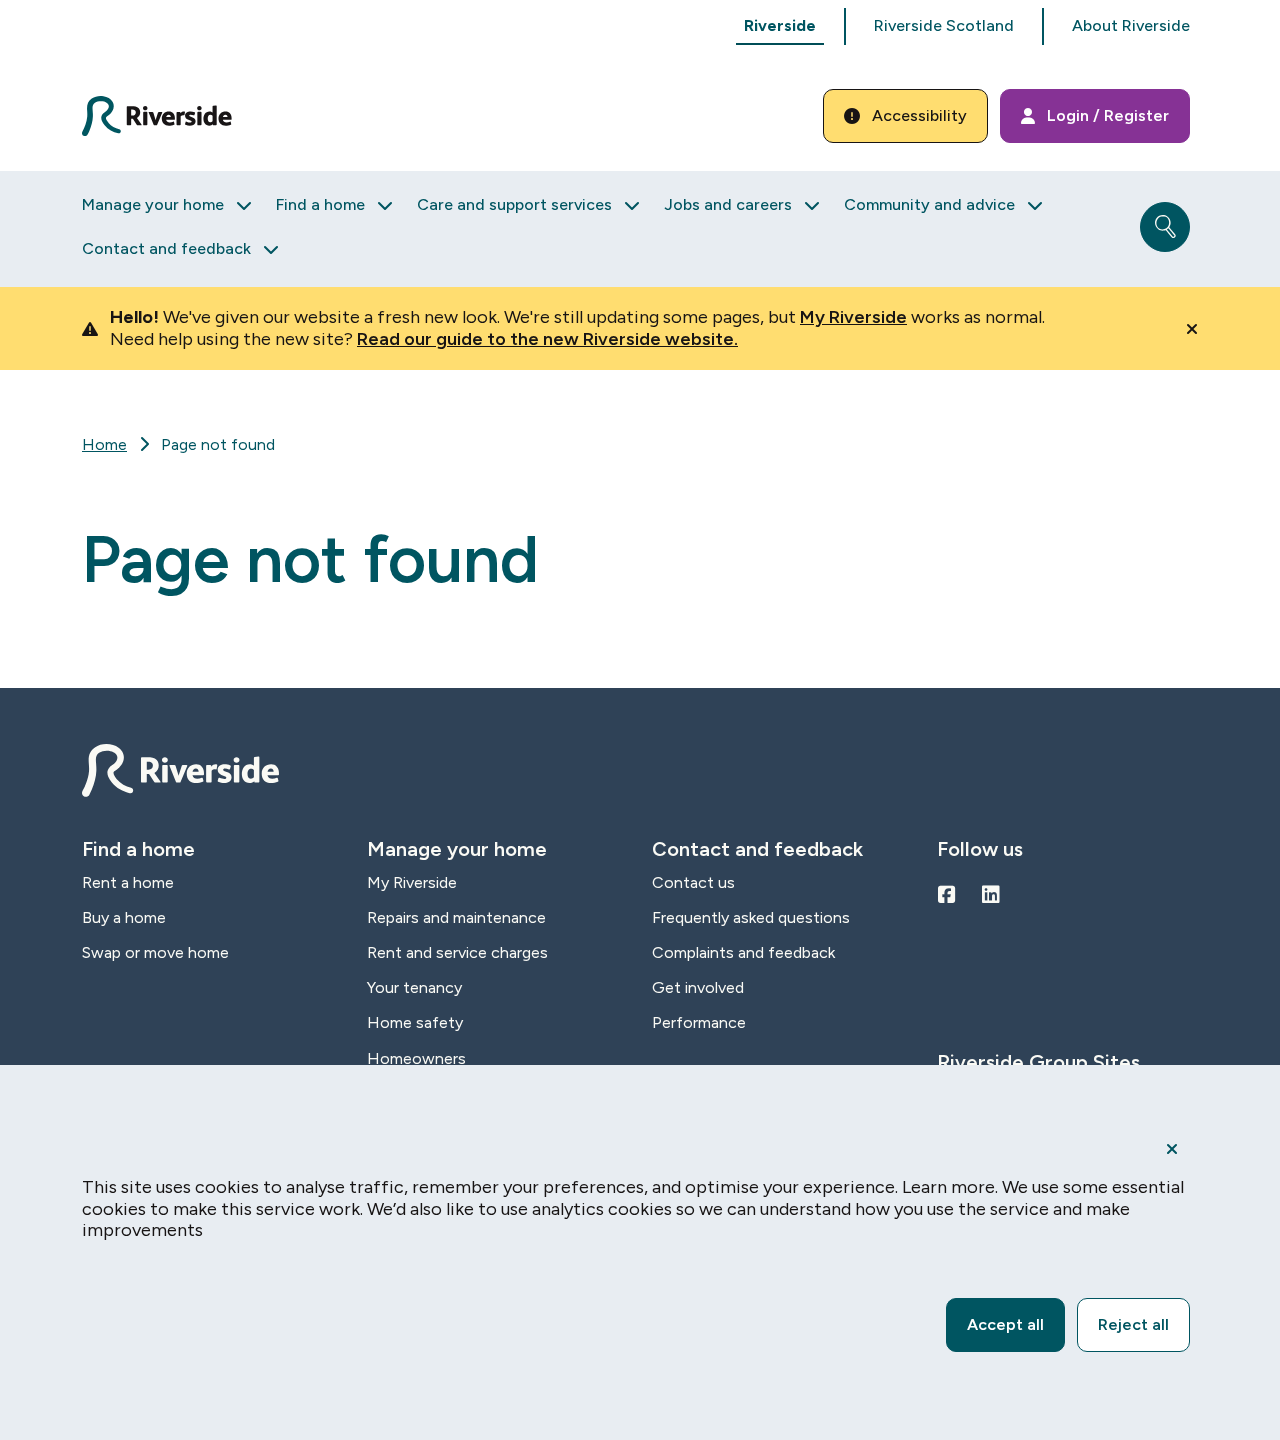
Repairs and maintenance (456, 917)
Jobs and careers (728, 204)
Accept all (1005, 1324)
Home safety (415, 1022)
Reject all (1133, 1324)
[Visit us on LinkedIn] (991, 895)
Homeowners (416, 1058)
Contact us (693, 882)
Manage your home (153, 204)
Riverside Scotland (944, 25)
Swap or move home (155, 952)
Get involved (698, 987)
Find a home (320, 204)
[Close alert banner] (1192, 329)
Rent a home (128, 882)
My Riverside (853, 317)
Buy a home (124, 917)
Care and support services (514, 204)
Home (104, 444)
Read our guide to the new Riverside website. (547, 339)
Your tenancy (414, 987)
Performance (699, 1022)
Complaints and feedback (743, 952)
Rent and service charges (457, 952)
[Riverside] (168, 116)
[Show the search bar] (1165, 227)
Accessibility (919, 115)
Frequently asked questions (751, 917)
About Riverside (1131, 25)
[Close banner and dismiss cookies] (1172, 1149)
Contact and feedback (166, 248)
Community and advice (929, 204)
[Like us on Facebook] (947, 895)
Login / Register (1108, 115)
